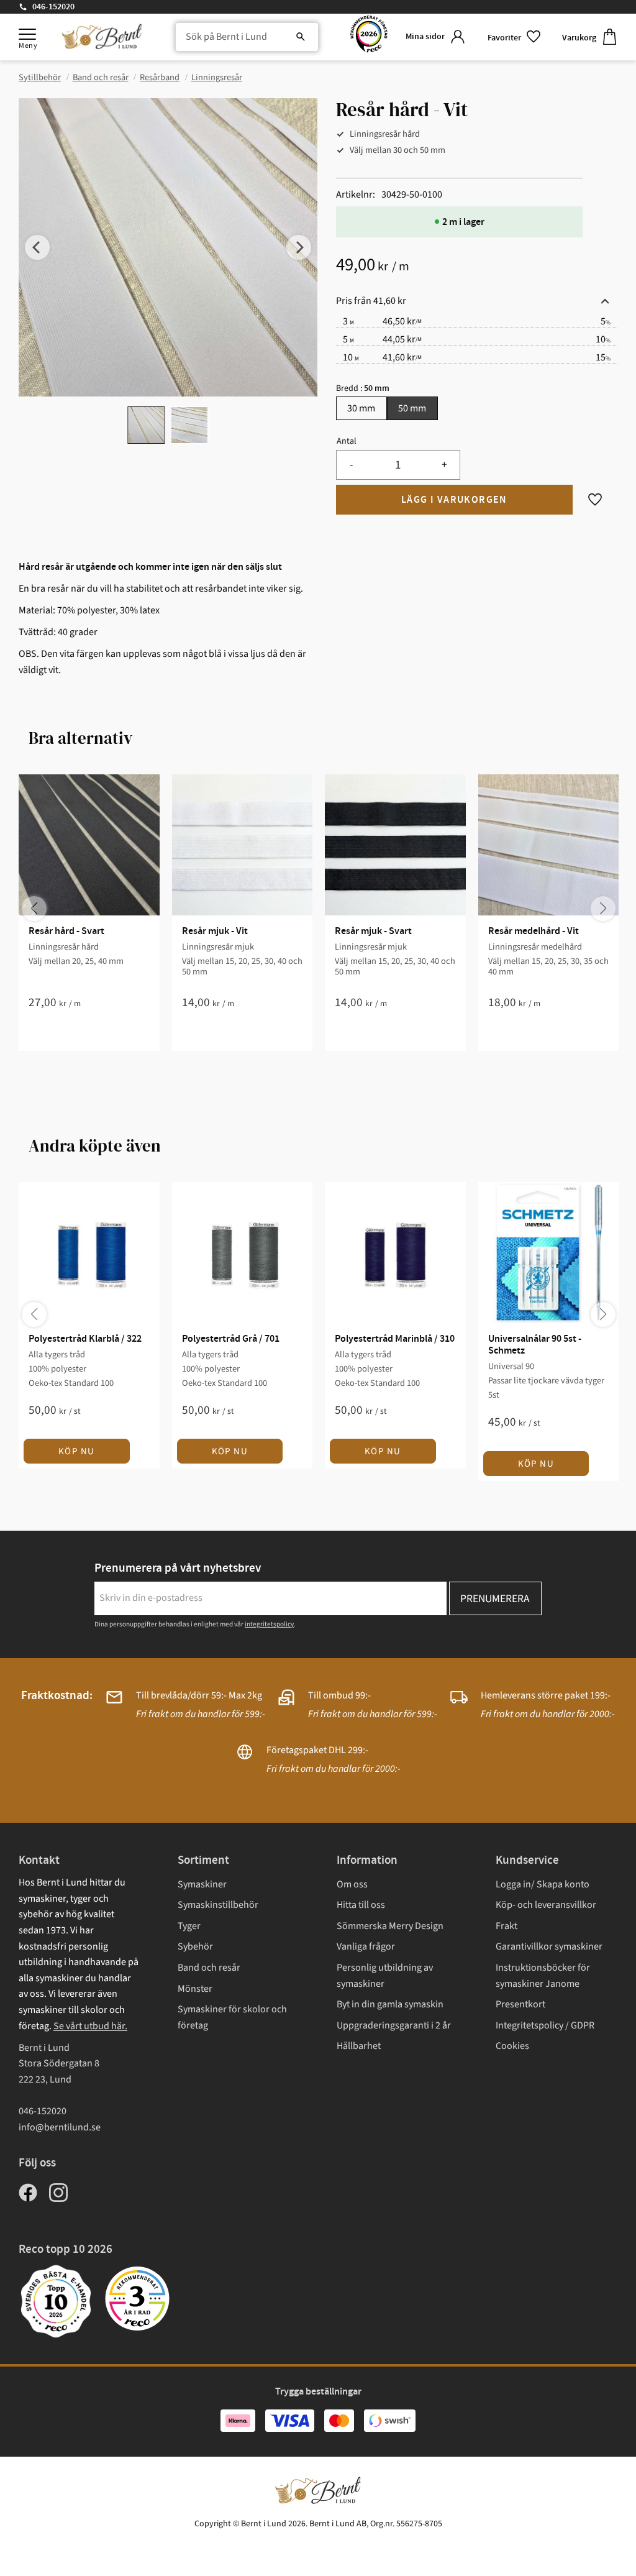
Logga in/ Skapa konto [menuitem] (543, 1884)
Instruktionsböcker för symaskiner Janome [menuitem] (543, 1976)
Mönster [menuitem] (195, 1989)
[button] (27, 34)
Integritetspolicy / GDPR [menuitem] (545, 2025)
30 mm (361, 408)
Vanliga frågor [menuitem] (366, 1946)
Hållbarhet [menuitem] (359, 2046)
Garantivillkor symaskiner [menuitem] (549, 1946)
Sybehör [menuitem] (195, 1946)
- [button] (351, 465)
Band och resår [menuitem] (209, 1968)
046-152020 (53, 7)
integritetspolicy (269, 1624)
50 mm (412, 408)
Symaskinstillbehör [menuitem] (218, 1905)
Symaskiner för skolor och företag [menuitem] (232, 2017)
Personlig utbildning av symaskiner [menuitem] (385, 1976)
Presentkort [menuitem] (520, 2004)
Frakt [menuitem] (507, 1926)
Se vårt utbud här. (90, 2026)
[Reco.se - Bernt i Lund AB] (369, 37)
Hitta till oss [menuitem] (361, 1905)
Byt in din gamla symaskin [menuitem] (390, 2004)
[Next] (299, 247)
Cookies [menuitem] (512, 2046)
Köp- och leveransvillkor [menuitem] (546, 1905)
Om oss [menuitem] (352, 1884)
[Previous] (37, 247)
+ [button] (444, 465)
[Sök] (301, 37)
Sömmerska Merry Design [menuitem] (390, 1926)
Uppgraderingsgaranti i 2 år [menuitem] (394, 2025)
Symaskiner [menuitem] (202, 1884)
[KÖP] (454, 500)
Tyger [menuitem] (189, 1926)
